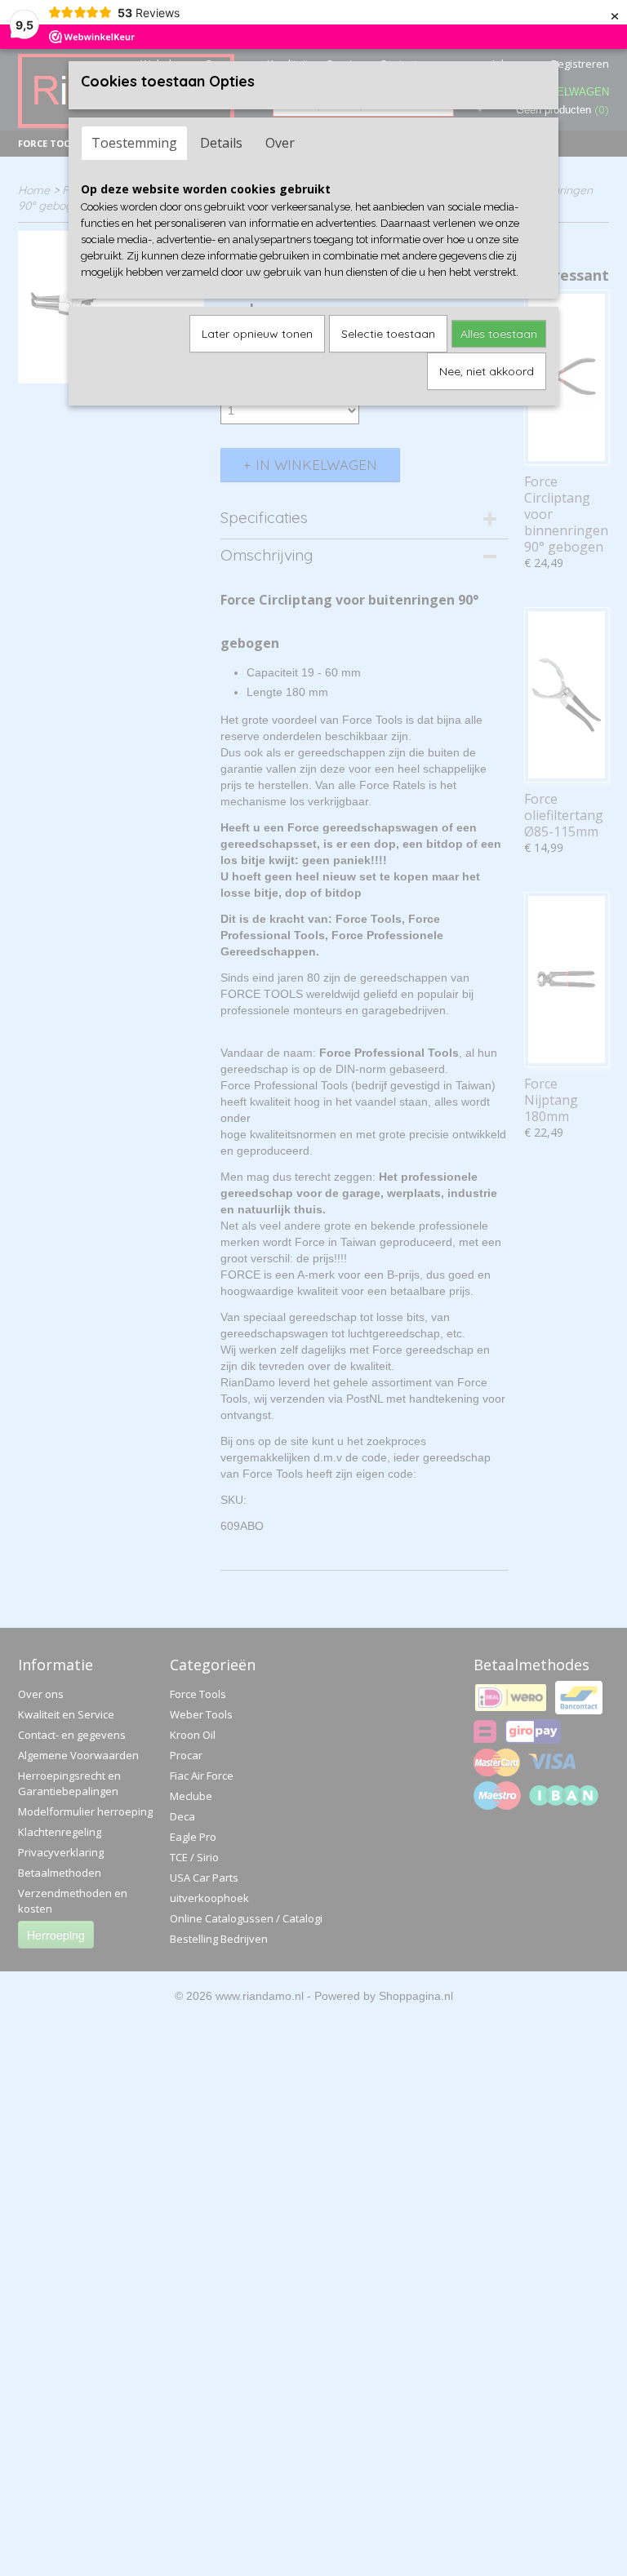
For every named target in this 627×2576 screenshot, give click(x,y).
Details (221, 143)
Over (280, 143)
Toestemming (134, 143)
